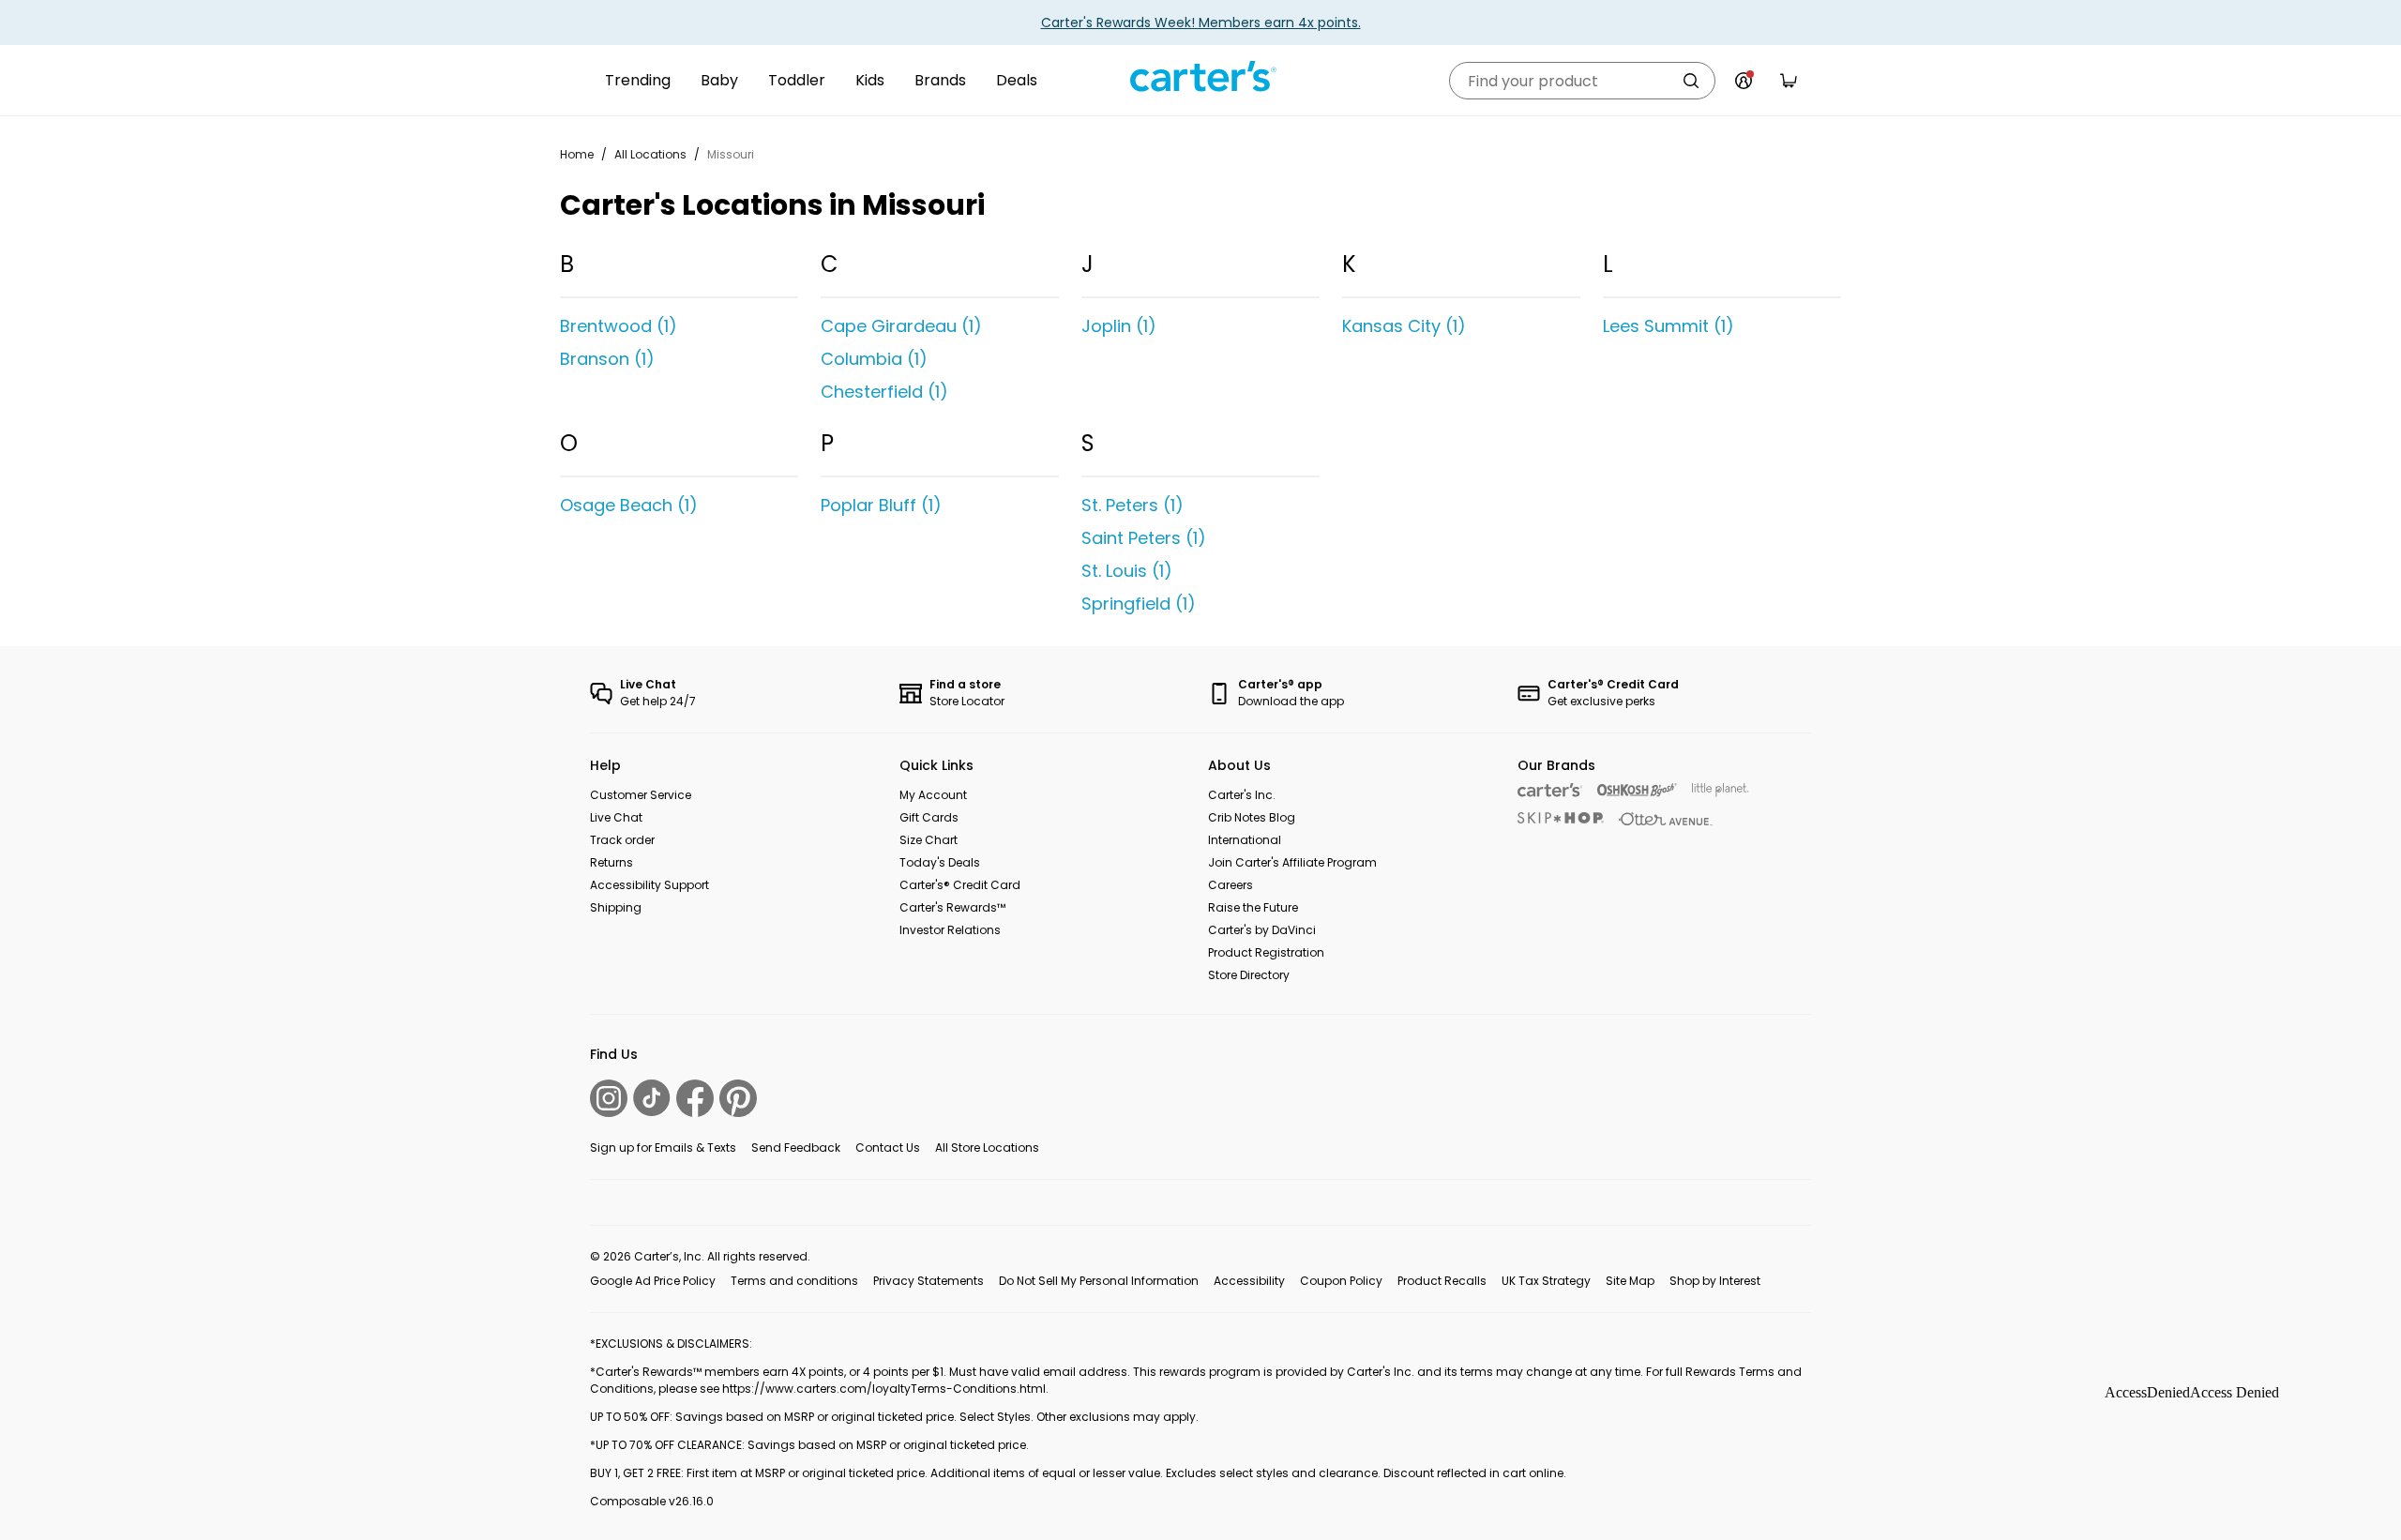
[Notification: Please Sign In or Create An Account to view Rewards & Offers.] (1744, 81)
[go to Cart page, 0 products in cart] (1789, 81)
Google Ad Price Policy (653, 1281)
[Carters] (1550, 790)
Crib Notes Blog (1252, 817)
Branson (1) (607, 359)
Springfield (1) (1139, 604)
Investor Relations (950, 930)
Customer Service (641, 795)
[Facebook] (695, 1098)
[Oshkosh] (1637, 790)
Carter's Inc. (1242, 795)
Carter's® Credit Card (960, 885)
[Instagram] (609, 1098)
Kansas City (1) (1404, 326)
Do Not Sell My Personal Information (1099, 1281)
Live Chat (616, 817)
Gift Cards (929, 817)
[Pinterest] (738, 1098)
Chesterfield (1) (884, 392)
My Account (933, 795)
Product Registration (1266, 952)
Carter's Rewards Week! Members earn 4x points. (1201, 23)
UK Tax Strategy (1546, 1281)
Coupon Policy (1341, 1281)
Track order (622, 840)
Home (577, 154)
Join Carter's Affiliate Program (1292, 862)
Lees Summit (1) (1669, 326)
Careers (1231, 885)
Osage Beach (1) (629, 505)
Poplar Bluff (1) (881, 505)
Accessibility (1249, 1281)
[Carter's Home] (1200, 77)
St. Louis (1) (1127, 571)
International (1245, 840)
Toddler (797, 80)
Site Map (1630, 1281)
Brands (940, 80)
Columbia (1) (874, 359)
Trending (638, 80)
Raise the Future (1253, 907)
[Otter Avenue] (1666, 819)
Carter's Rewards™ (952, 907)
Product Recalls (1442, 1281)
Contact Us (888, 1147)
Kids (870, 80)
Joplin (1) (1119, 326)
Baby (719, 80)
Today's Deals (940, 862)
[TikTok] (652, 1098)
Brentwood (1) (619, 326)
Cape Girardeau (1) (901, 326)
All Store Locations (987, 1147)
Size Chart (929, 840)
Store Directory (1249, 975)
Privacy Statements (929, 1281)
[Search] (1691, 81)
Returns (612, 862)
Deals (1017, 80)
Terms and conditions (794, 1281)
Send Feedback (796, 1147)
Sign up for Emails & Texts (663, 1147)
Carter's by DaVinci (1262, 930)
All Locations (650, 154)
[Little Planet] (1721, 790)
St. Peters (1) (1133, 505)
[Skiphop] (1561, 818)
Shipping (616, 907)
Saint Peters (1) (1144, 538)
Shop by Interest (1715, 1281)
